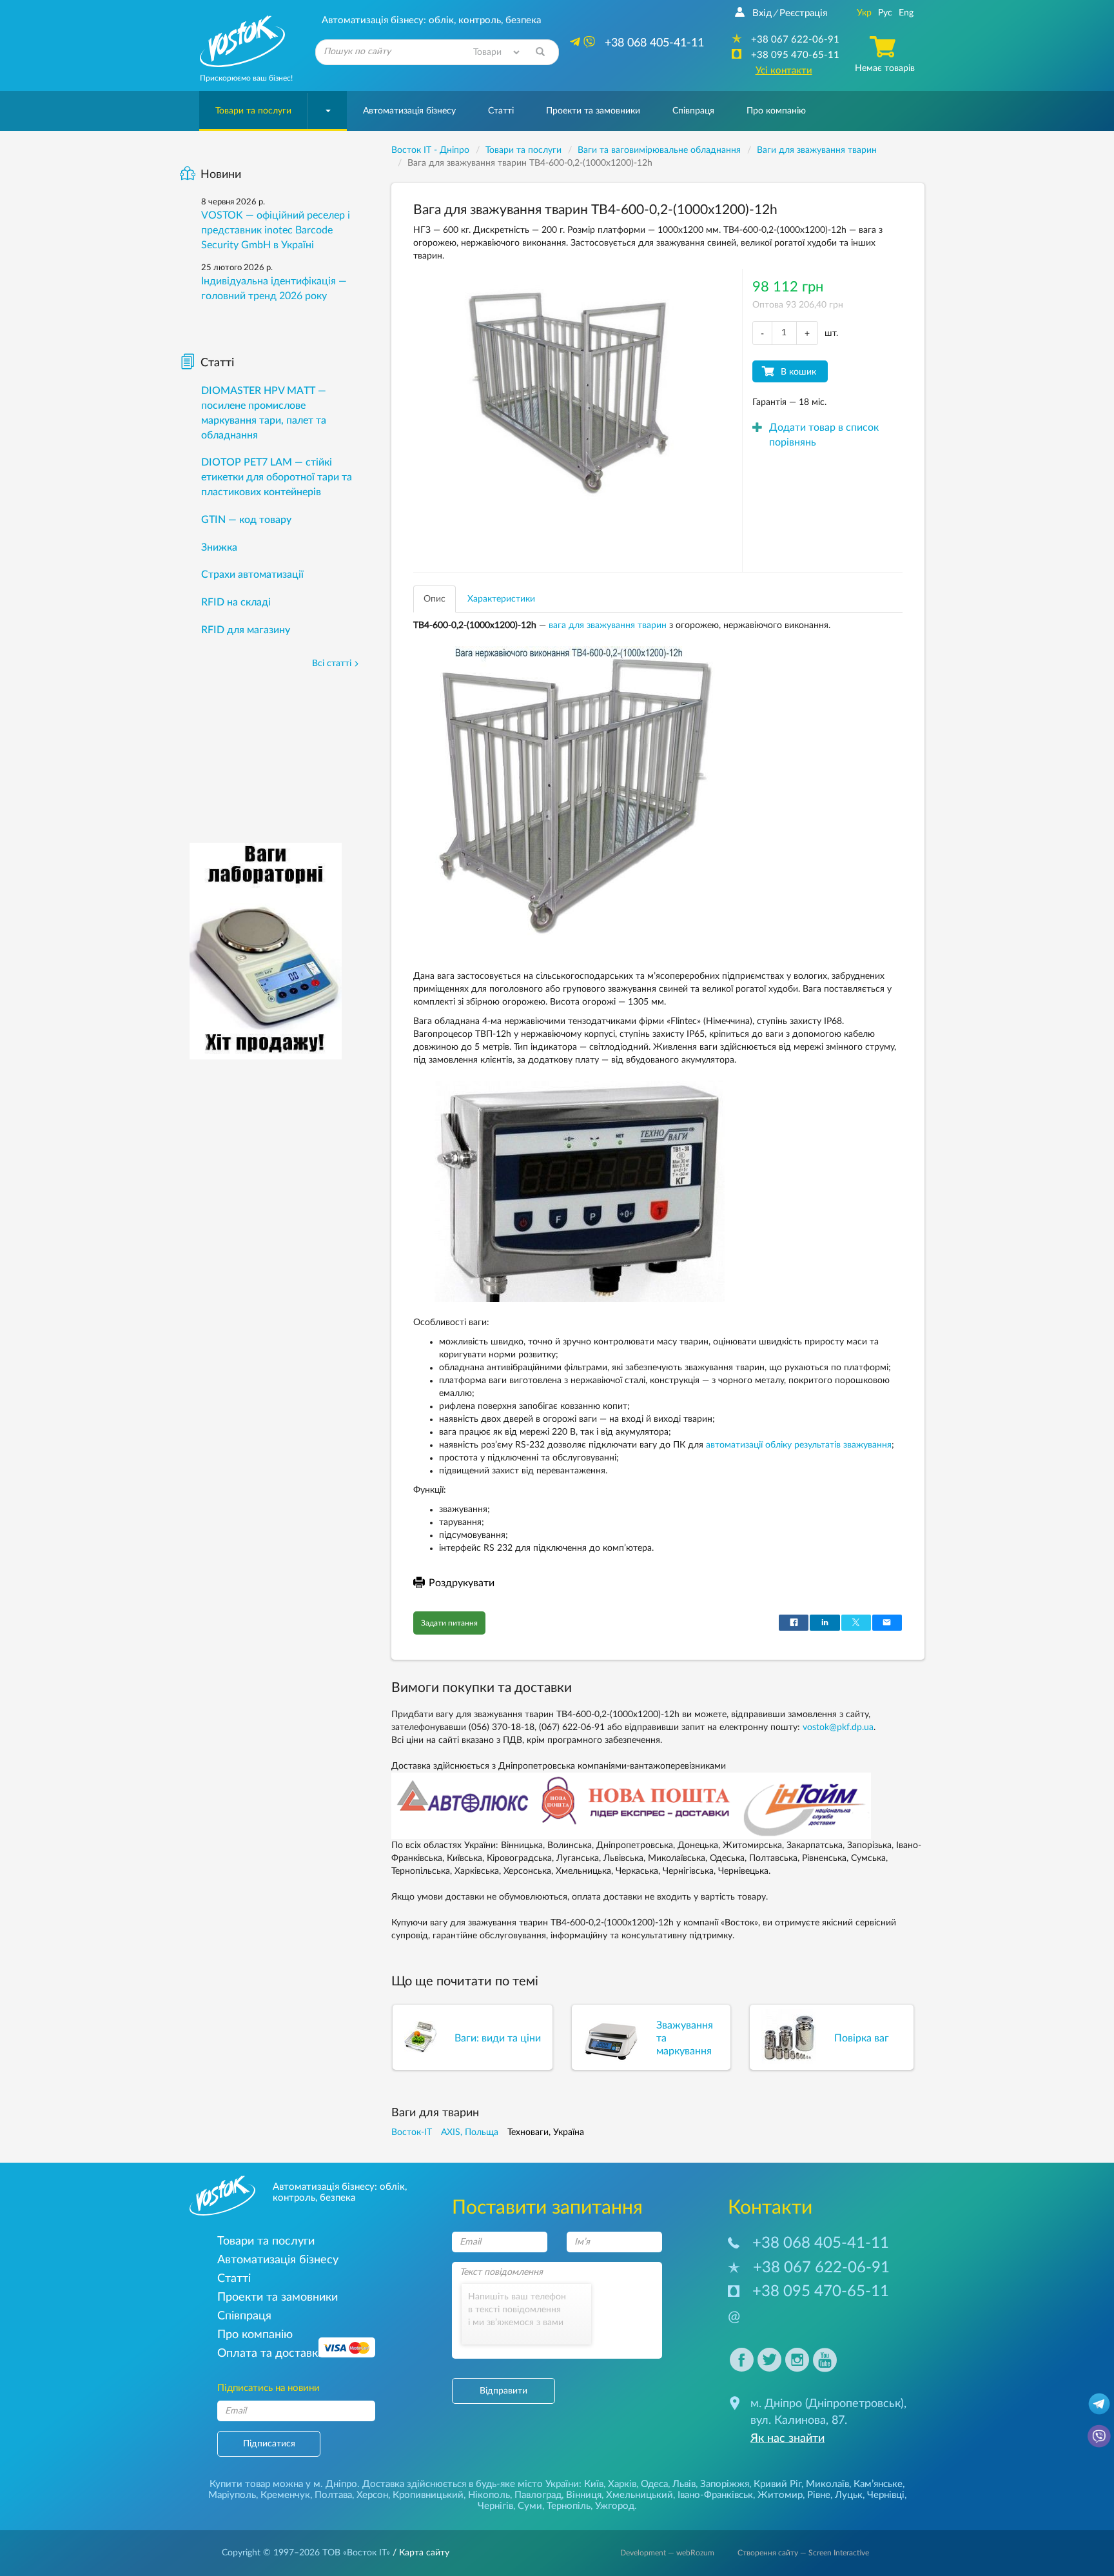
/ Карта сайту (420, 2553)
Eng (906, 13)
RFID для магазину (246, 630)
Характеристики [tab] (501, 599)
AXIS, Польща (470, 2132)
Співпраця (693, 111)
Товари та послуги (253, 111)
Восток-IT (412, 2132)
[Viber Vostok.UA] (1099, 2435)
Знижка (219, 547)
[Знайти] (540, 52)
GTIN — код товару (246, 520)
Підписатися (269, 2444)
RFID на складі (236, 602)
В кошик (798, 372)
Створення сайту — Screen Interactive (803, 2553)
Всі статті (332, 664)
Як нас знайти (787, 2439)
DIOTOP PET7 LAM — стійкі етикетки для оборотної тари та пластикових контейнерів (277, 477)
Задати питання (449, 1623)
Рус (885, 13)
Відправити (503, 2391)
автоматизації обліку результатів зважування (799, 1445)
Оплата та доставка (270, 2353)
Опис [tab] (435, 599)
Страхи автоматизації (252, 575)
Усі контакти (784, 71)
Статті (501, 111)
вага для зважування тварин (608, 625)
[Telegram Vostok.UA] (1099, 2403)
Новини (221, 175)
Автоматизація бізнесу (409, 111)
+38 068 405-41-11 (821, 2243)
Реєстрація (803, 13)
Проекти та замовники (593, 111)
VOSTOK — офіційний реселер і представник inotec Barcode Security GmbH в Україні (276, 230)
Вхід (762, 13)
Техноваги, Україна (546, 2132)
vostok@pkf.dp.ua (838, 1727)
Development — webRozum (667, 2553)
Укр (864, 13)
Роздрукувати (462, 1583)
